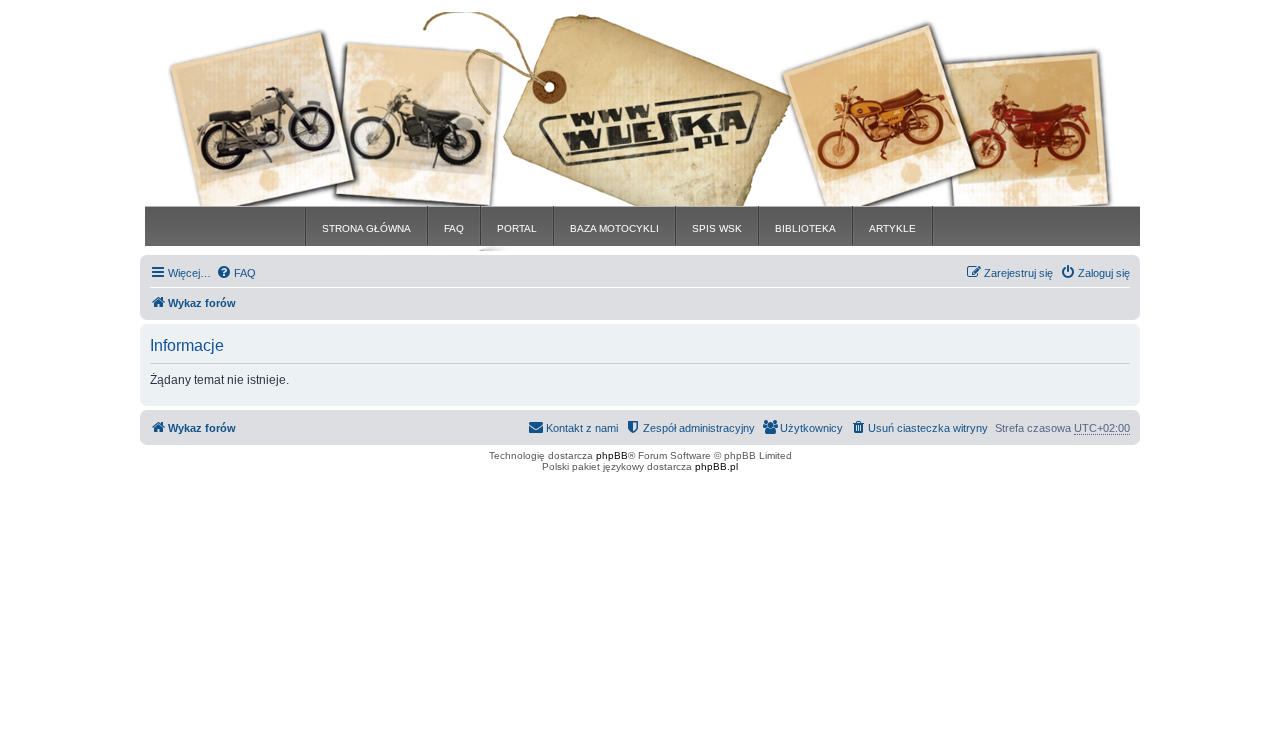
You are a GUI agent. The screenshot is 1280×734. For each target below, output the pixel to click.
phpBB (612, 455)
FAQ (454, 228)
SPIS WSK (717, 228)
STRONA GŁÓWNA (366, 228)
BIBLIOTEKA (805, 228)
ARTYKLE (892, 228)
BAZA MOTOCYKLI (614, 228)
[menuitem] (236, 273)
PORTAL (517, 228)
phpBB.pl (716, 466)
